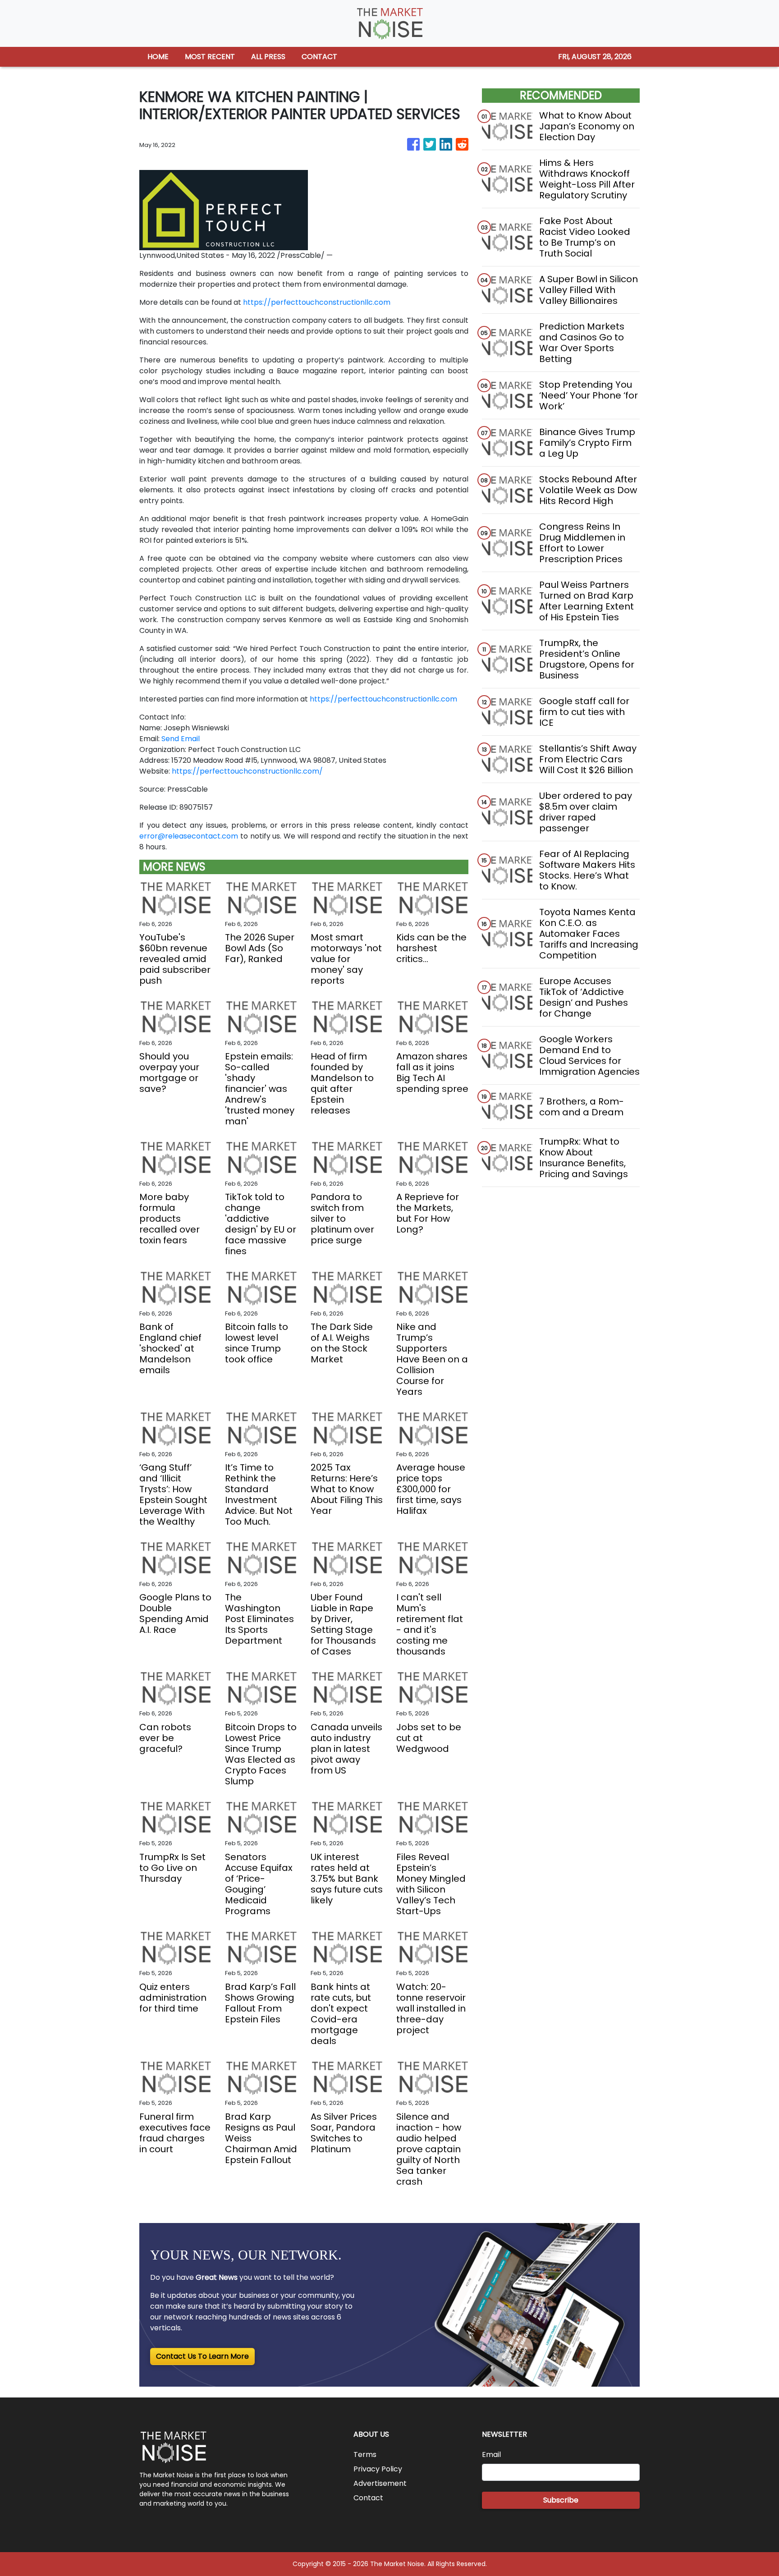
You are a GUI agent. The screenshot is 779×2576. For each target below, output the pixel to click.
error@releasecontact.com (189, 836)
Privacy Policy (378, 2469)
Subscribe (561, 2500)
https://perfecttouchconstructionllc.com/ (247, 771)
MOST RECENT (210, 57)
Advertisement (380, 2483)
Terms (365, 2455)
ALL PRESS (268, 57)
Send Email (181, 739)
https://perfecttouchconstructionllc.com (317, 302)
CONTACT (319, 57)
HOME (158, 57)
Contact (368, 2498)
